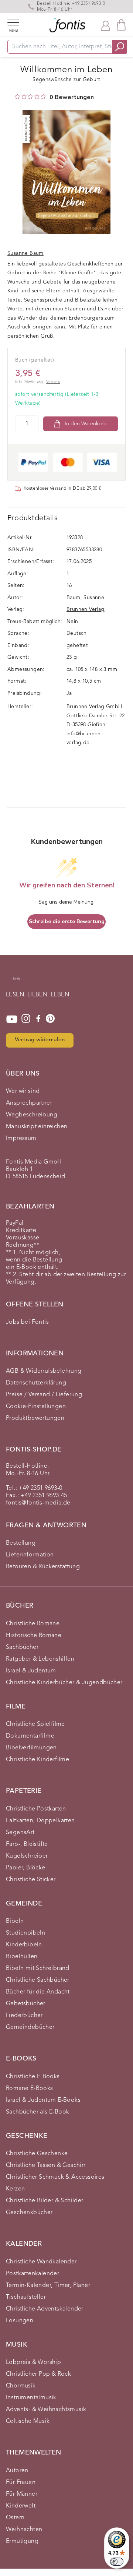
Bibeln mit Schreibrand (38, 1968)
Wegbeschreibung (32, 1115)
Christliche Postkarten (36, 1809)
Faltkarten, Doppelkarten (40, 1821)
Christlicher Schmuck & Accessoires (55, 2177)
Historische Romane (34, 1636)
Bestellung (21, 1543)
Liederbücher (24, 2016)
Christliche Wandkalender (41, 2262)
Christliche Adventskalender (45, 2309)
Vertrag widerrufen (40, 1040)
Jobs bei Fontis (27, 1322)
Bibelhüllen (22, 1957)
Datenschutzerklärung (36, 1383)
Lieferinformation (30, 1555)
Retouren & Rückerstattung (43, 1567)
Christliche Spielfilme (35, 1724)
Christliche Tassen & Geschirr (46, 2165)
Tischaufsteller (26, 2297)
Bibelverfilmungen (31, 1748)
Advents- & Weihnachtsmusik (46, 2410)
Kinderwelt (21, 2506)
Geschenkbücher (29, 2213)
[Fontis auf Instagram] (26, 1019)
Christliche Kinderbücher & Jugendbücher (64, 1683)
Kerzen (15, 2189)
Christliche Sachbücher (38, 1980)
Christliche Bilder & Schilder (45, 2201)
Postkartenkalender (33, 2274)
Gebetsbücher (26, 2004)
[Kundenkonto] (106, 25)
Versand (53, 382)
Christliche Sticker (31, 1880)
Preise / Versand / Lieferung (44, 1395)
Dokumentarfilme (30, 1736)
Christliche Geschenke (37, 2154)
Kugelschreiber (27, 1856)
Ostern (15, 2518)
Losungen (20, 2321)
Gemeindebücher (30, 2027)
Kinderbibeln (24, 1945)
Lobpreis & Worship (33, 2362)
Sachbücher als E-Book (37, 2112)
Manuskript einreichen (37, 1127)
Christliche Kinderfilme (37, 1760)
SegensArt (20, 1833)
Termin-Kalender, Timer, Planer (48, 2285)
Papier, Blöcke (26, 1868)
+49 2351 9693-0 (88, 4)
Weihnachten (24, 2530)
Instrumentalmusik (31, 2398)
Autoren (17, 2471)
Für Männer (22, 2494)
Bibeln (15, 1921)
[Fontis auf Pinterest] (50, 1019)
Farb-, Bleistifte (27, 1844)
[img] (17, 96)
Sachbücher (22, 1647)
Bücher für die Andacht (38, 1992)
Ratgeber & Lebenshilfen (40, 1659)
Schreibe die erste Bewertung (67, 921)
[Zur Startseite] (16, 982)
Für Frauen (21, 2482)
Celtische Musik (28, 2421)
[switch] (117, 2562)
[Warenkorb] (121, 25)
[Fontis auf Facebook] (38, 1019)
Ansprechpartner (29, 1103)
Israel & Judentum (31, 1671)
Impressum (21, 1139)
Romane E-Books (30, 2088)
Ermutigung (22, 2541)
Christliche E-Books (33, 2077)
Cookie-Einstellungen (36, 1407)
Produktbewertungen (35, 1418)
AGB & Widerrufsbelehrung (44, 1371)
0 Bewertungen (72, 97)
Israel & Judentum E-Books (43, 2100)
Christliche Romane (33, 1624)
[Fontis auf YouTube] (12, 1019)
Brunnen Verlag (86, 609)
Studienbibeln (25, 1933)
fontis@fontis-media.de (38, 1503)
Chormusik (21, 2386)
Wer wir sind (23, 1091)
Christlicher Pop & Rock (38, 2374)
